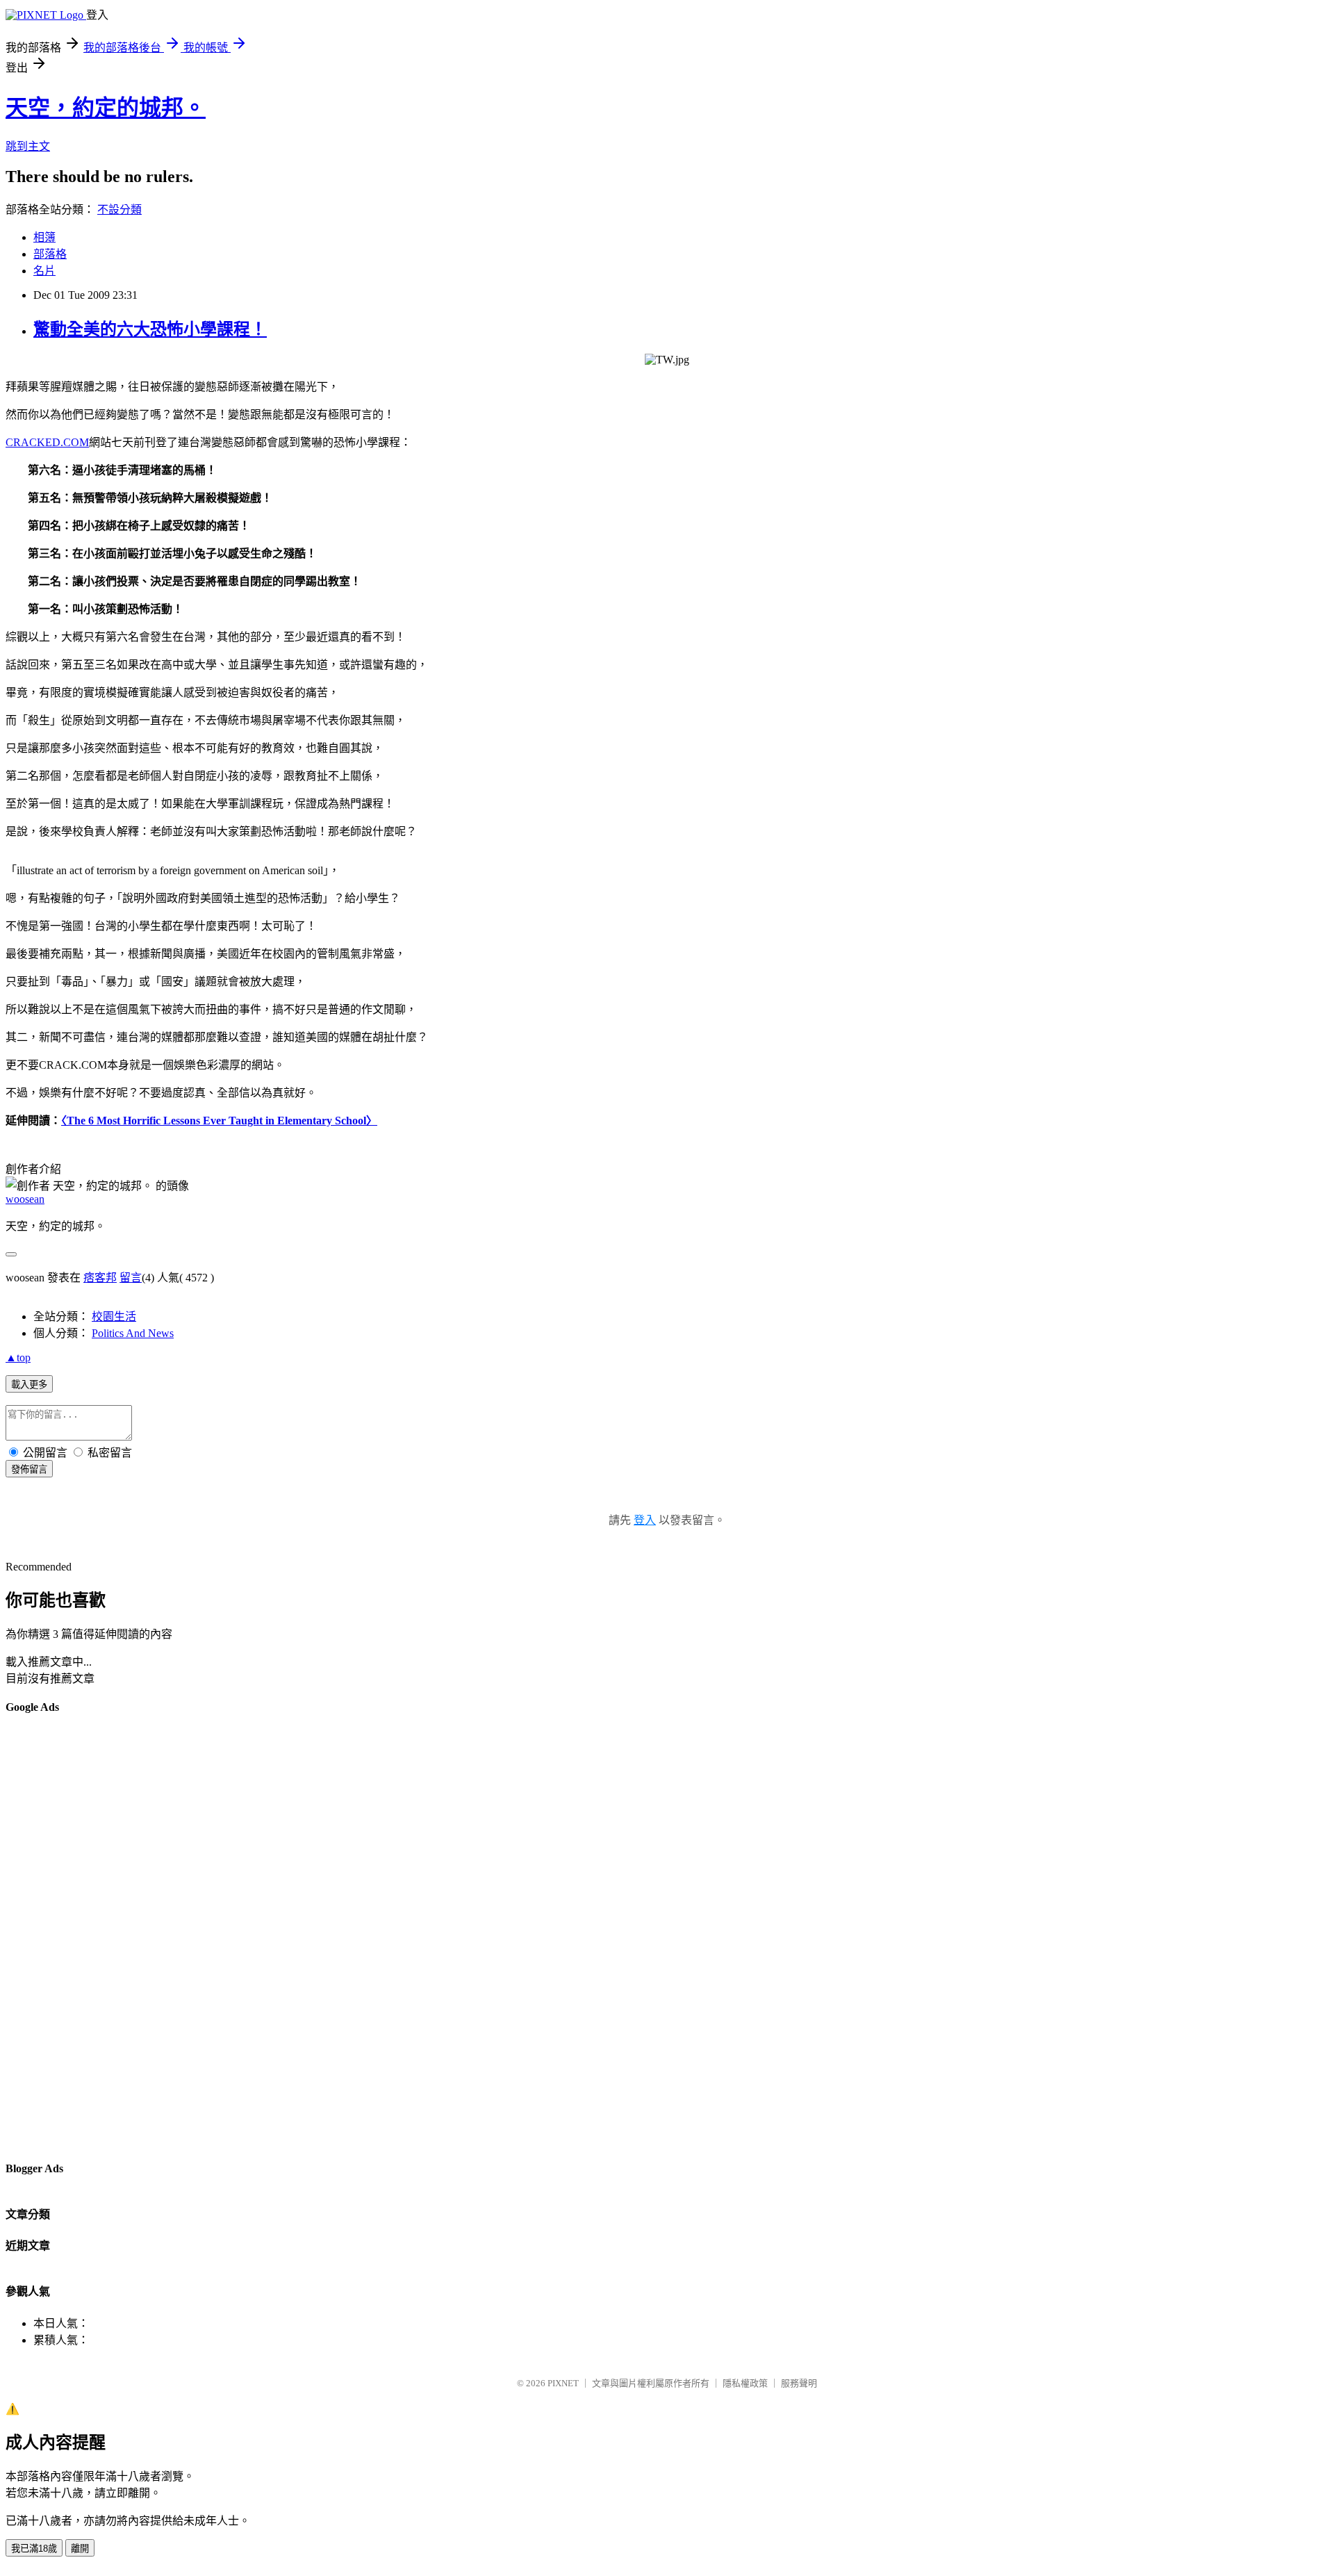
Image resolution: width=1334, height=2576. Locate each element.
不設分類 (120, 210)
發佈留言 (29, 1469)
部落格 (50, 254)
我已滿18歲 (34, 2549)
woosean (25, 1199)
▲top (18, 1357)
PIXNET (563, 2383)
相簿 (44, 237)
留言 (131, 1278)
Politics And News (133, 1333)
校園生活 (114, 1316)
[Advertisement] (61, 1937)
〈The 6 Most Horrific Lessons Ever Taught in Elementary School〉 (219, 1121)
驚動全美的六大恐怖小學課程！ (150, 329)
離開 (80, 2549)
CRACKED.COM (47, 442)
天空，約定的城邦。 (106, 108)
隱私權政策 (745, 2383)
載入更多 (29, 1385)
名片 (44, 271)
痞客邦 (100, 1278)
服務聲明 (799, 2383)
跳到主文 (28, 146)
